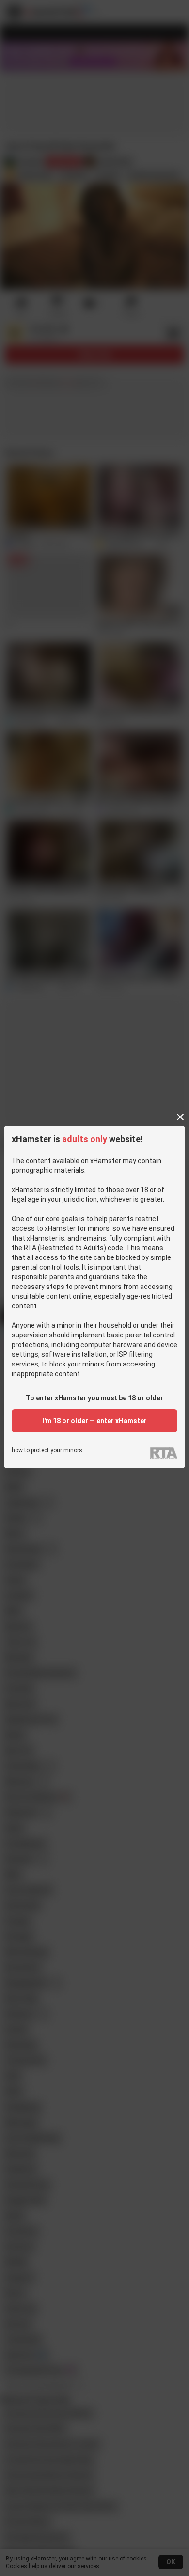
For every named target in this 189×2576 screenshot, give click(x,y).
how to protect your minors (47, 1451)
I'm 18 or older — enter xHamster (94, 1421)
